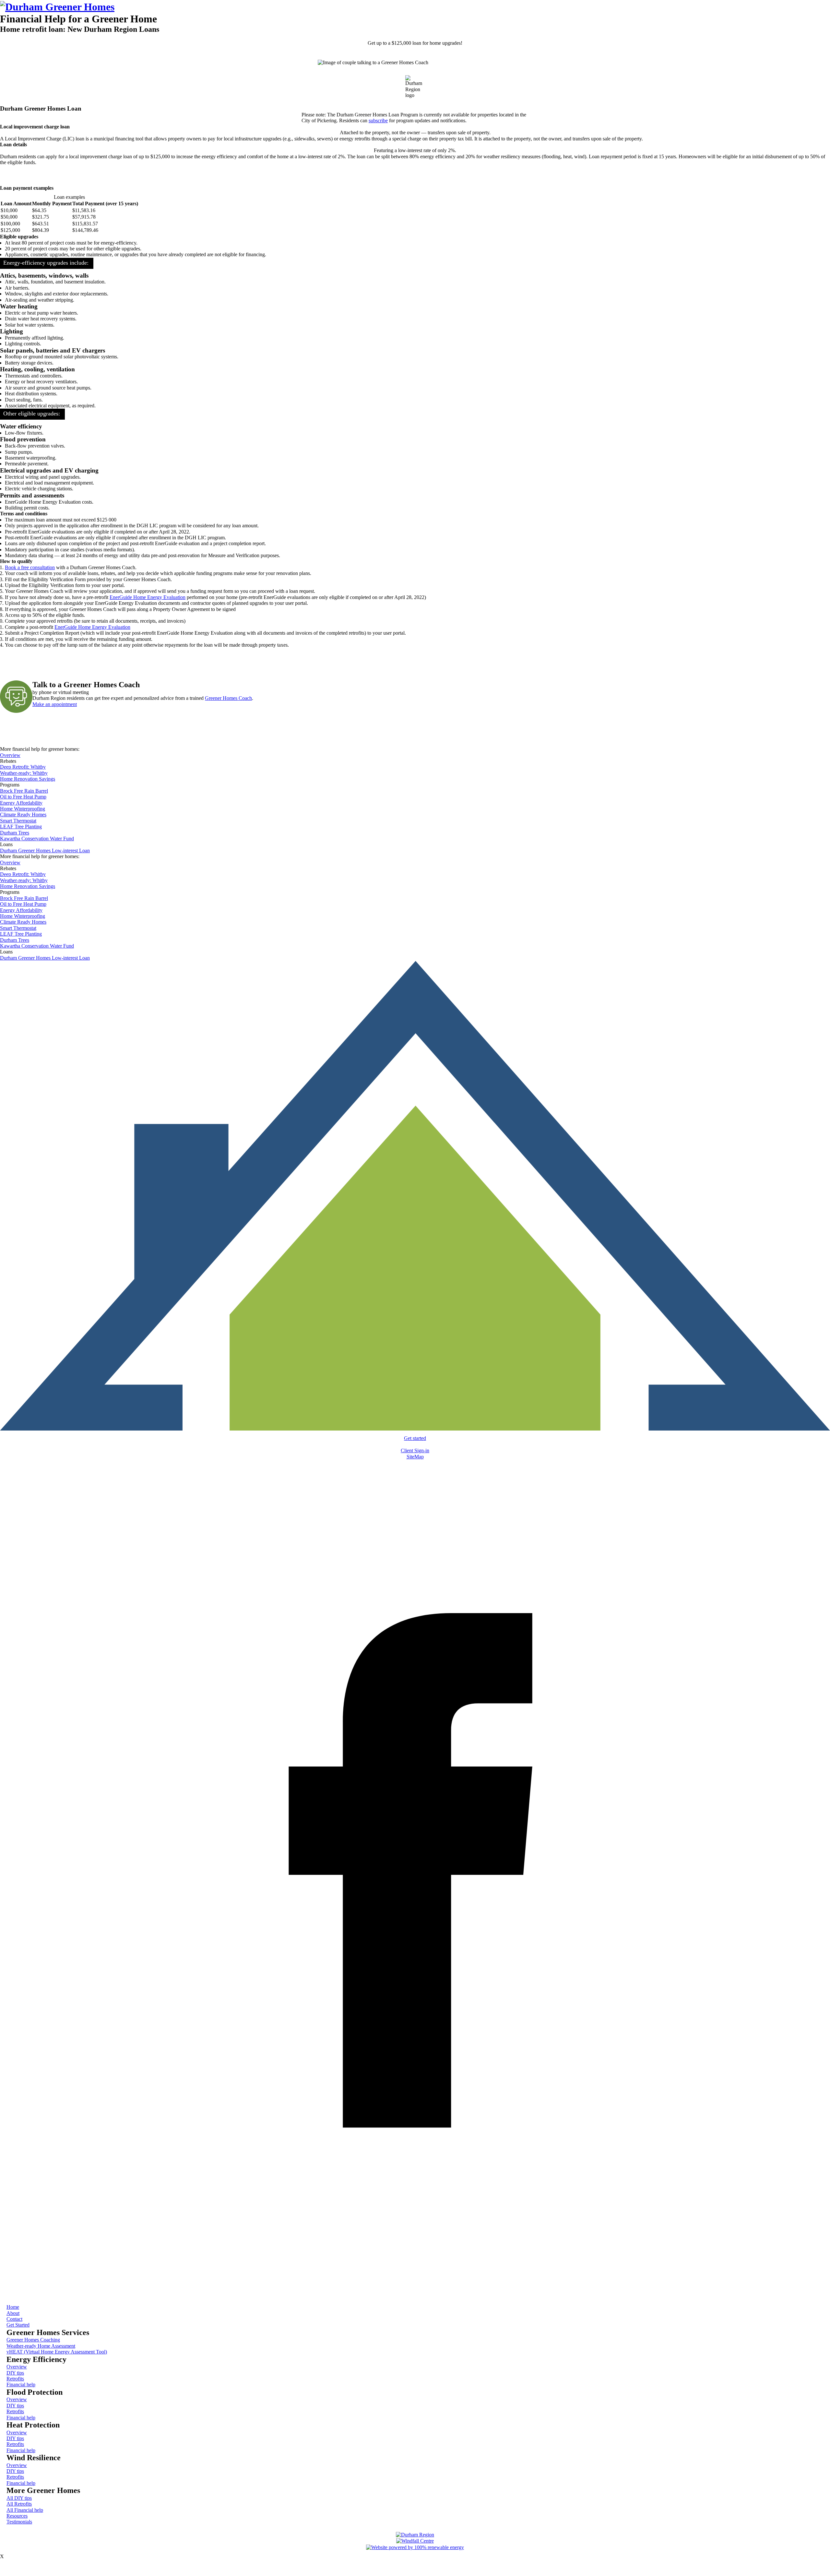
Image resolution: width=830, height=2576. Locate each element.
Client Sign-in (415, 1450)
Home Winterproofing (23, 809)
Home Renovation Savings (28, 779)
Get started (415, 1438)
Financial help (21, 2384)
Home (13, 2307)
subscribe (378, 120)
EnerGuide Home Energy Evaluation (148, 597)
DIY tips (15, 2373)
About (13, 2313)
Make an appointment (55, 704)
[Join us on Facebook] (415, 2288)
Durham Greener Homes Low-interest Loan (45, 851)
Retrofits (15, 2379)
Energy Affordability (21, 803)
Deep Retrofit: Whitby (23, 767)
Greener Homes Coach (228, 698)
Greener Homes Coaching (33, 2340)
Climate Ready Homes (23, 815)
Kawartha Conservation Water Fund (37, 839)
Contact (14, 2319)
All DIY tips (19, 2498)
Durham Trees (15, 833)
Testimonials (19, 2522)
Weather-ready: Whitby (24, 773)
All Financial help (25, 2510)
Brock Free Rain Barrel (24, 791)
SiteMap (415, 1457)
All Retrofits (19, 2504)
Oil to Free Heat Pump (23, 797)
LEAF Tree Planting (21, 827)
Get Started (18, 2325)
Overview (10, 755)
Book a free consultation (30, 567)
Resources (17, 2516)
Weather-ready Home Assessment (41, 2346)
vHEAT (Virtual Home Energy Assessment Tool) (57, 2352)
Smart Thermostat (18, 821)
